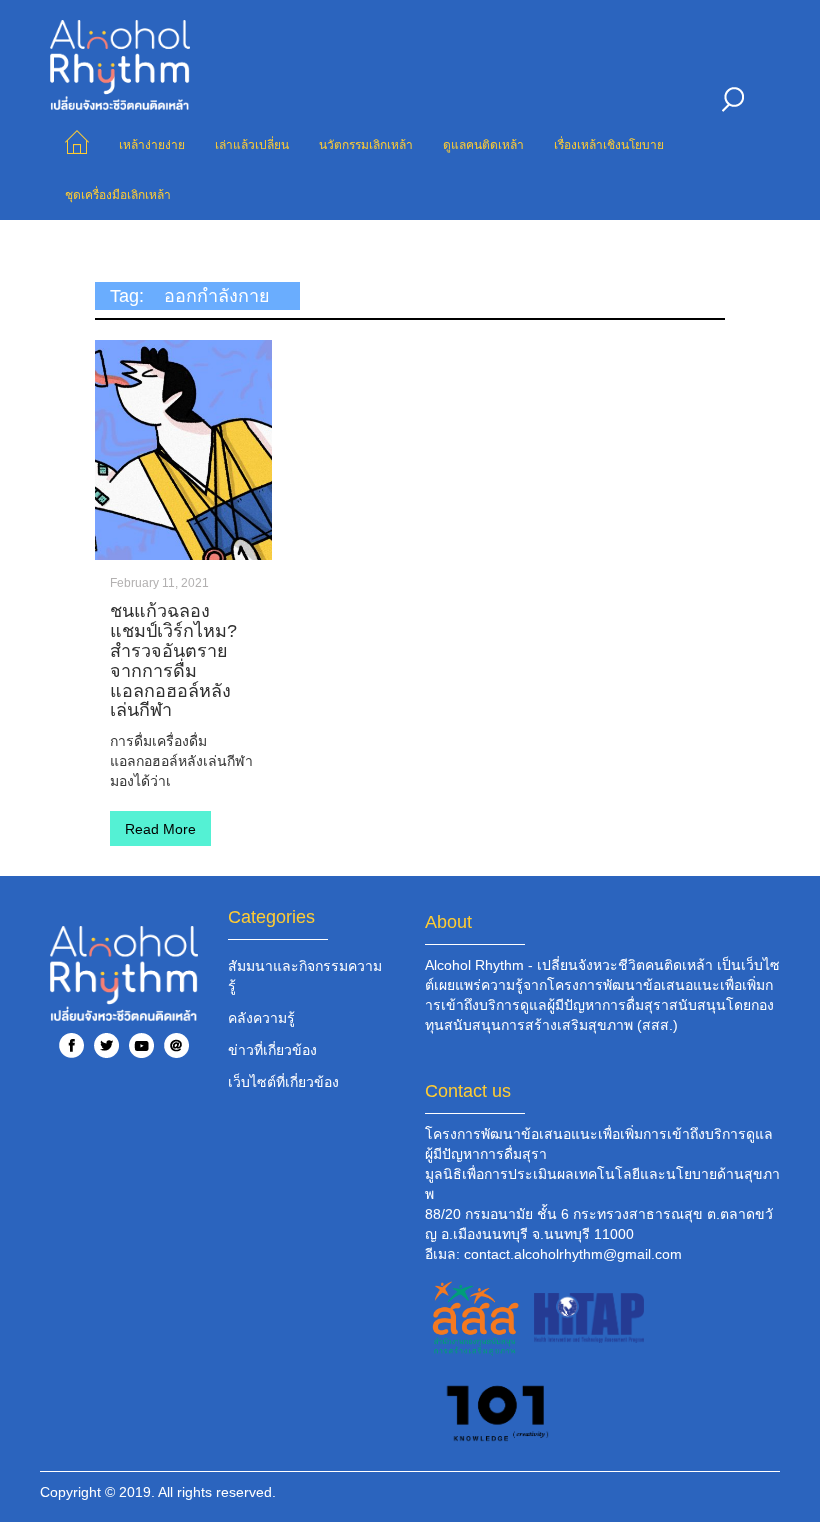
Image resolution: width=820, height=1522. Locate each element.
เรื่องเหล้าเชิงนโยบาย (609, 145)
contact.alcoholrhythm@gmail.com (573, 1254)
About (448, 922)
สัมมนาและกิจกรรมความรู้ (305, 976)
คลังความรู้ (261, 1018)
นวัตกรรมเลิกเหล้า (366, 145)
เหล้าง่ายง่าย (152, 145)
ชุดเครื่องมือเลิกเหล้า (118, 195)
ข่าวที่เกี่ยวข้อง (272, 1050)
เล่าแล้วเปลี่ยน (252, 145)
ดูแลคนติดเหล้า (483, 145)
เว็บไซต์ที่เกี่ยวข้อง (283, 1082)
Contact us (468, 1091)
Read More (160, 829)
